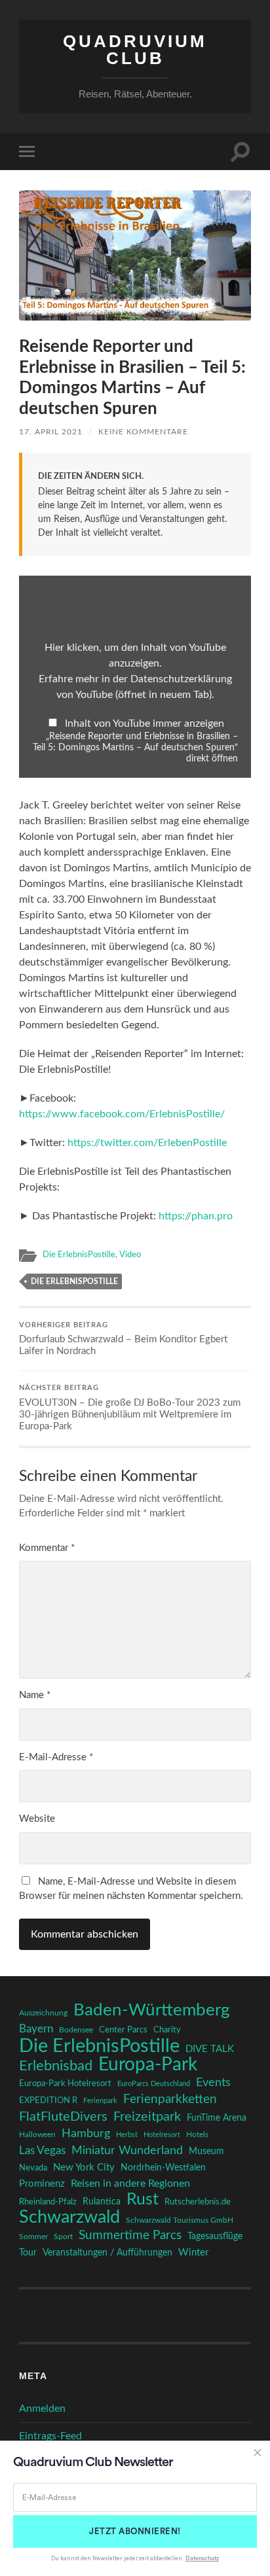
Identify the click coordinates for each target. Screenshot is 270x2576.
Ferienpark (100, 2101)
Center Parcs (123, 2030)
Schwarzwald (69, 2218)
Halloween (37, 2135)
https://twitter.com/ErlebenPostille (147, 1143)
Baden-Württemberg (152, 2010)
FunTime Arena (217, 2118)
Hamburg (86, 2134)
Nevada (33, 2168)
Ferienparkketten (170, 2099)
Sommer (33, 2237)
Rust (143, 2200)
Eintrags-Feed (50, 2436)
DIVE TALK (210, 2049)
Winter (193, 2253)
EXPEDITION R (48, 2100)
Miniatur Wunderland (127, 2150)
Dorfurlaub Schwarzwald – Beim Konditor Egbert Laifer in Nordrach (123, 1339)
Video (130, 1255)
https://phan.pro (196, 1216)
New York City (84, 2167)
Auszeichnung (43, 2013)
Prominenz (42, 2184)
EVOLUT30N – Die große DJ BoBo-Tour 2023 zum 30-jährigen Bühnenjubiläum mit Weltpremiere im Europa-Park (130, 1408)
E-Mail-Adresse (56, 1757)
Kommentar (47, 1548)
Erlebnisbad (56, 2066)
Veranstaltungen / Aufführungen (107, 2253)
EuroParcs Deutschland (154, 2084)
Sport (63, 2237)
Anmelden (42, 2409)
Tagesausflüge (215, 2237)
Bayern (36, 2029)
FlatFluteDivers (63, 2117)
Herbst (127, 2135)
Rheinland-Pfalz (48, 2202)
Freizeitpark (147, 2117)
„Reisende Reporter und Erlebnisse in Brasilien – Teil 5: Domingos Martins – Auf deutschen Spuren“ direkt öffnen (135, 748)
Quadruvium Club (135, 50)
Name (35, 1695)
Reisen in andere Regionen (130, 2184)
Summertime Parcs (130, 2236)
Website (37, 1819)
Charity (167, 2030)
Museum (206, 2151)
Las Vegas (42, 2150)
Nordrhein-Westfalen (163, 2167)
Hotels (197, 2135)
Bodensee (76, 2030)
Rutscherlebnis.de (198, 2202)
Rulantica (102, 2202)
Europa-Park (148, 2065)
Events (213, 2082)
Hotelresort (162, 2135)
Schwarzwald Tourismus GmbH (180, 2220)
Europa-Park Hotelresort (65, 2083)
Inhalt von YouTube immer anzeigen (145, 723)
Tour (28, 2253)
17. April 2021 (51, 432)
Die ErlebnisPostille (79, 1255)
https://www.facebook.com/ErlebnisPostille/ (122, 1114)
